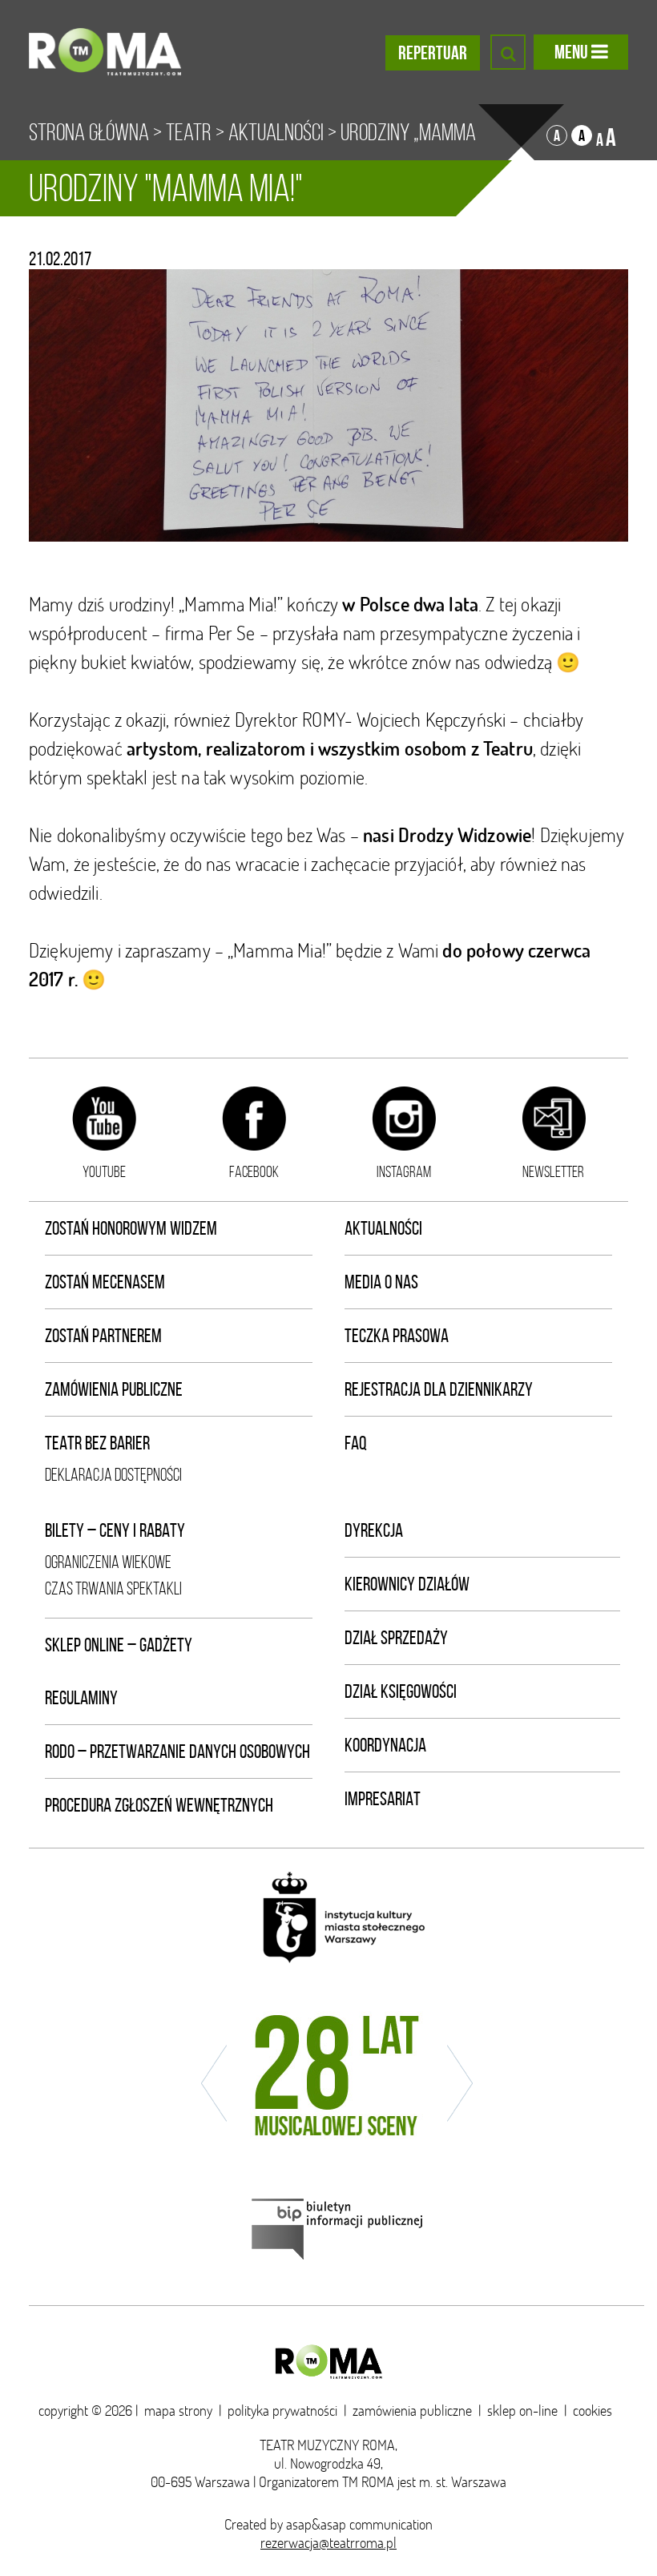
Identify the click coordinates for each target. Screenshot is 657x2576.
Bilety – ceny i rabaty (115, 1530)
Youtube (104, 1171)
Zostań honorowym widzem (131, 1228)
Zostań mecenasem (105, 1282)
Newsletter (553, 1171)
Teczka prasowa (397, 1336)
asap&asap (316, 2524)
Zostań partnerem (103, 1336)
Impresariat (383, 1799)
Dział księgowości (401, 1691)
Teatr (189, 132)
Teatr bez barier (97, 1443)
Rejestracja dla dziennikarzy (439, 1389)
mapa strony (178, 2411)
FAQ (356, 1443)
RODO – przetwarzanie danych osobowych (177, 1752)
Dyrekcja (374, 1530)
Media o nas (381, 1282)
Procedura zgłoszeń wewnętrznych (159, 1805)
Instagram (404, 1171)
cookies (593, 2411)
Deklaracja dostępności (113, 1475)
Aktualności (276, 132)
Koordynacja (385, 1745)
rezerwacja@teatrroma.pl (328, 2543)
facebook (254, 1171)
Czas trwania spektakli (113, 1588)
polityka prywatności (282, 2411)
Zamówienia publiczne (114, 1389)
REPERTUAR (433, 53)
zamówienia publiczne (412, 2411)
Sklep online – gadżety (119, 1645)
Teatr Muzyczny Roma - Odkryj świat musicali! (105, 52)
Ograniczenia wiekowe (108, 1562)
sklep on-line (522, 2411)
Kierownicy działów (407, 1584)
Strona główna (89, 132)
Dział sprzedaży (396, 1638)
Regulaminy (81, 1698)
